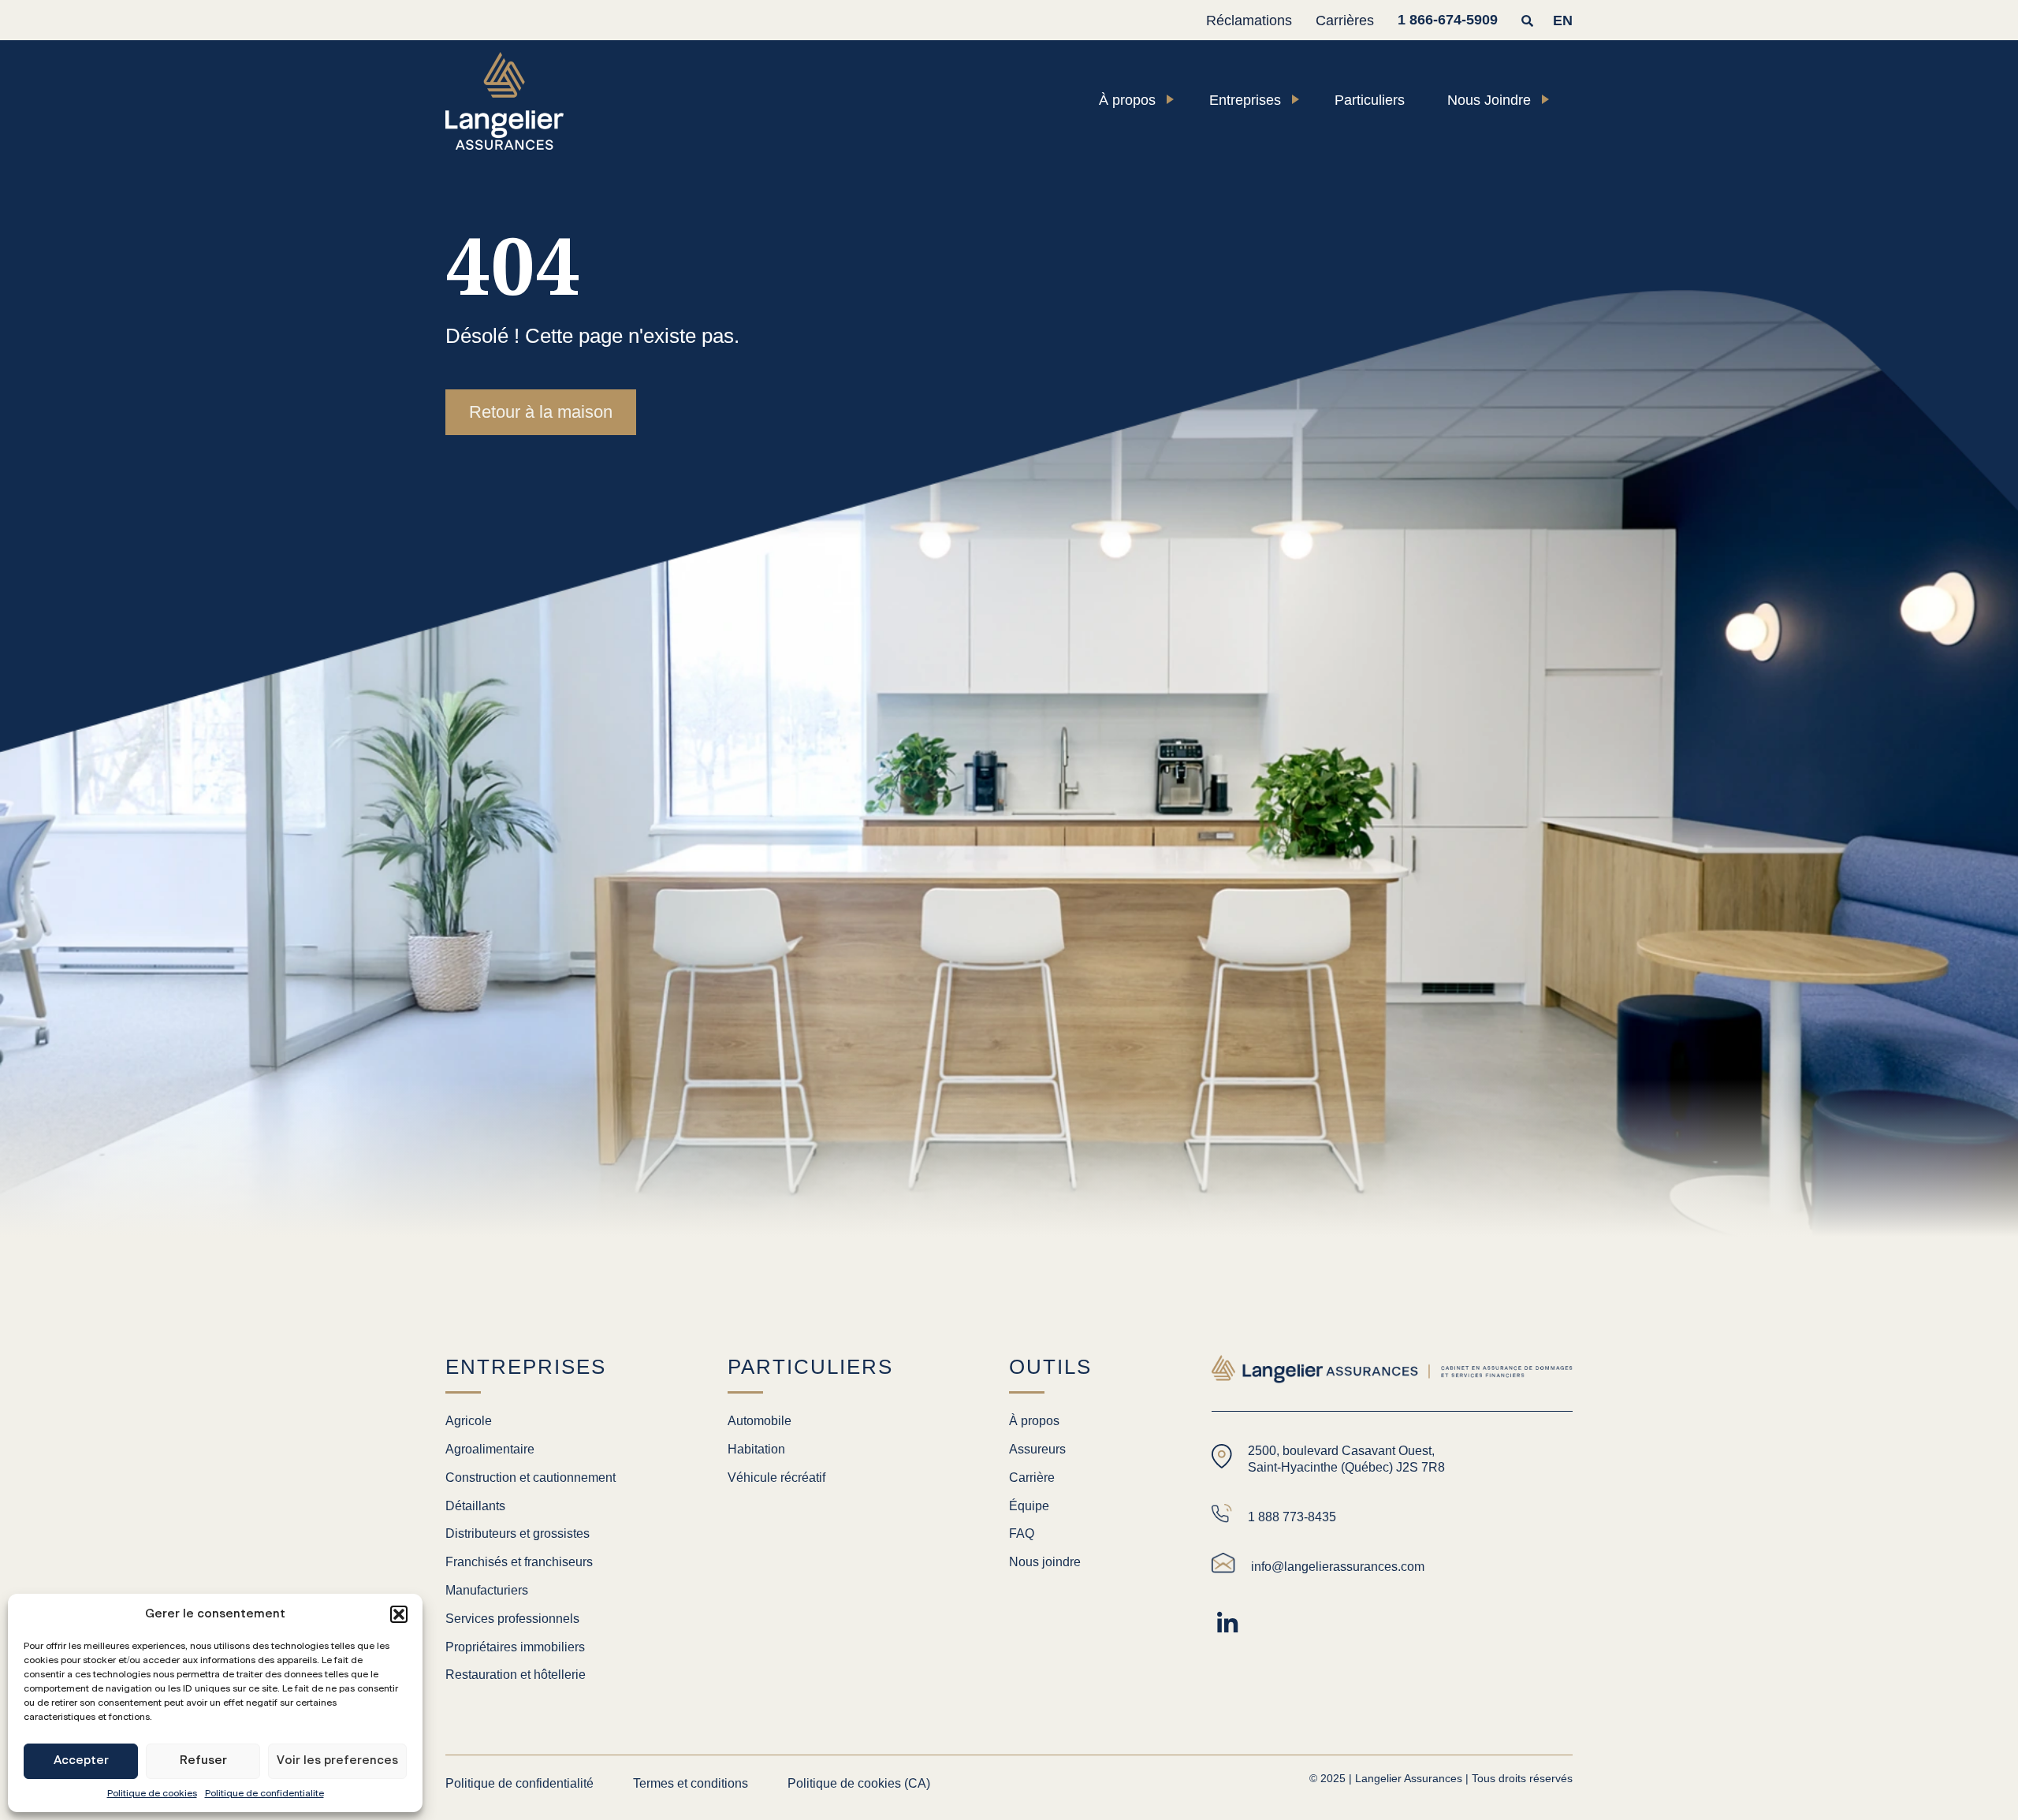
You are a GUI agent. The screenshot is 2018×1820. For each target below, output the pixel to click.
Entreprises (1245, 100)
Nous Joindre (1489, 100)
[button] (399, 1614)
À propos (1127, 100)
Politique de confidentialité (264, 1793)
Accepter (81, 1760)
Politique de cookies (152, 1793)
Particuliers (1370, 100)
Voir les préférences (337, 1760)
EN (1563, 20)
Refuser (203, 1760)
